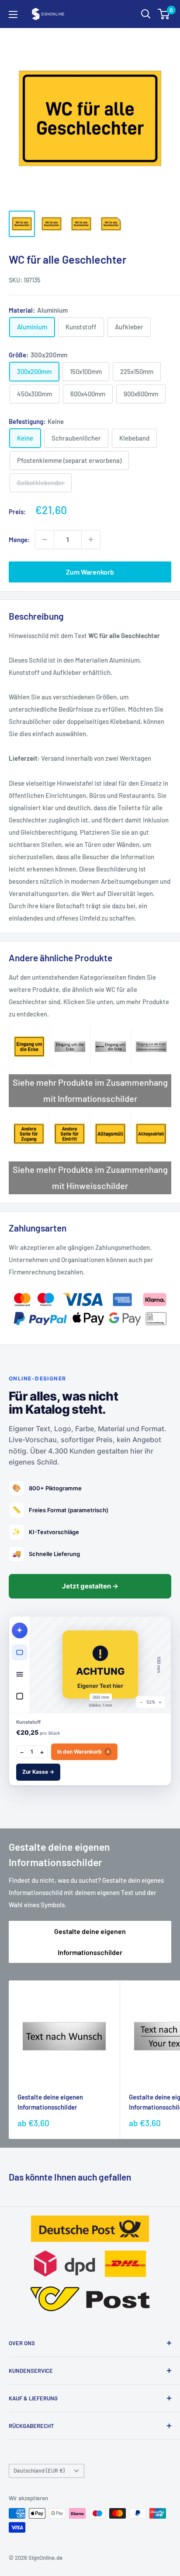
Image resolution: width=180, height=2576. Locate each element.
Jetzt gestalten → (90, 1586)
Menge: (19, 540)
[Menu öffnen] (13, 14)
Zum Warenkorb (90, 572)
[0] (164, 14)
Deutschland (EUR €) (39, 2470)
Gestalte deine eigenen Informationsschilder (90, 1942)
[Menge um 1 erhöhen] (91, 540)
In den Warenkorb (83, 1752)
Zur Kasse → (38, 1772)
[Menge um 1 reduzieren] (45, 540)
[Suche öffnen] (146, 14)
